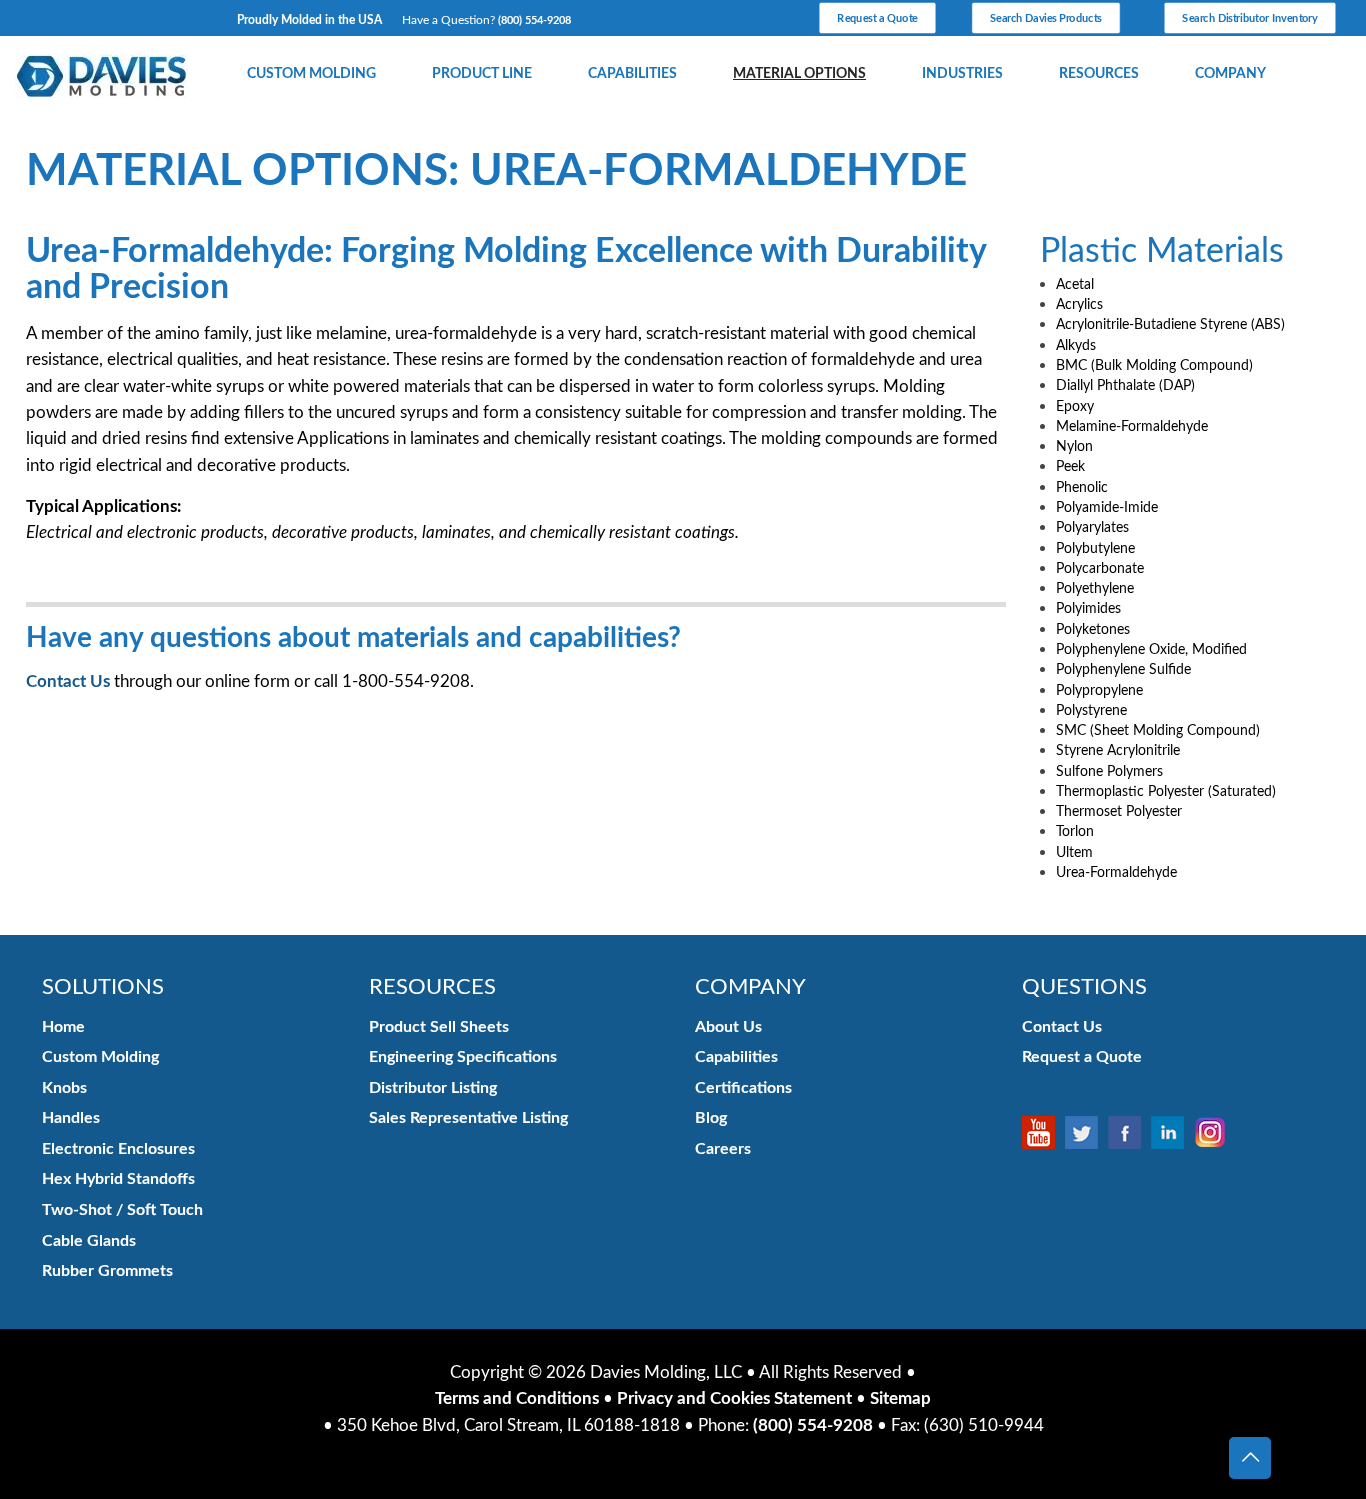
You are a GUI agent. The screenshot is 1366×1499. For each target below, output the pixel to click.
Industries (962, 74)
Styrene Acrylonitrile (1118, 750)
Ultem (1074, 852)
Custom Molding (311, 74)
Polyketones (1093, 629)
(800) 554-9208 (534, 20)
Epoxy (1075, 406)
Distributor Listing (433, 1088)
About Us (728, 1027)
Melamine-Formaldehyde (1132, 426)
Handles (71, 1118)
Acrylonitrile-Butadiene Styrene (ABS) (1170, 324)
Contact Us (68, 681)
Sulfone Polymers (1109, 771)
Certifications (743, 1088)
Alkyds (1076, 345)
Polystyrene (1091, 710)
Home (63, 1027)
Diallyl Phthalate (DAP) (1125, 385)
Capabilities (632, 74)
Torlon (1075, 831)
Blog (711, 1118)
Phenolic (1082, 487)
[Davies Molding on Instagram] (1215, 1132)
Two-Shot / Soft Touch (122, 1210)
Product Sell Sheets (439, 1027)
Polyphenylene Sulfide (1123, 669)
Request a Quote (1082, 1057)
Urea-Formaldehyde (1116, 872)
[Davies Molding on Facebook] (1129, 1132)
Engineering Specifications (463, 1057)
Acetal (1075, 284)
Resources (1099, 74)
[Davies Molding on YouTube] (1043, 1132)
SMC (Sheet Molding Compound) (1158, 730)
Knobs (64, 1088)
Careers (723, 1149)
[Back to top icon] (1250, 1458)
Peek (1070, 466)
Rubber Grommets (107, 1271)
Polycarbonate (1100, 568)
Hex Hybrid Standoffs (118, 1179)
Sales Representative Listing (468, 1118)
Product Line (482, 74)
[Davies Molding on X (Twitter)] (1086, 1132)
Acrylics (1079, 304)
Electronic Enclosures (118, 1149)
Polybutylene (1095, 548)
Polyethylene (1095, 588)
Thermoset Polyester (1119, 811)
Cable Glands (89, 1241)
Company (1230, 74)
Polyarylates (1092, 527)
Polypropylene (1099, 690)
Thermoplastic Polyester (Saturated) (1166, 791)
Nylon (1074, 446)
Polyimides (1088, 608)
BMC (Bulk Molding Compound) (1154, 365)
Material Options (799, 74)
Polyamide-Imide (1107, 507)
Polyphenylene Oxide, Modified (1151, 649)
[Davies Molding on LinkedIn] (1172, 1132)
